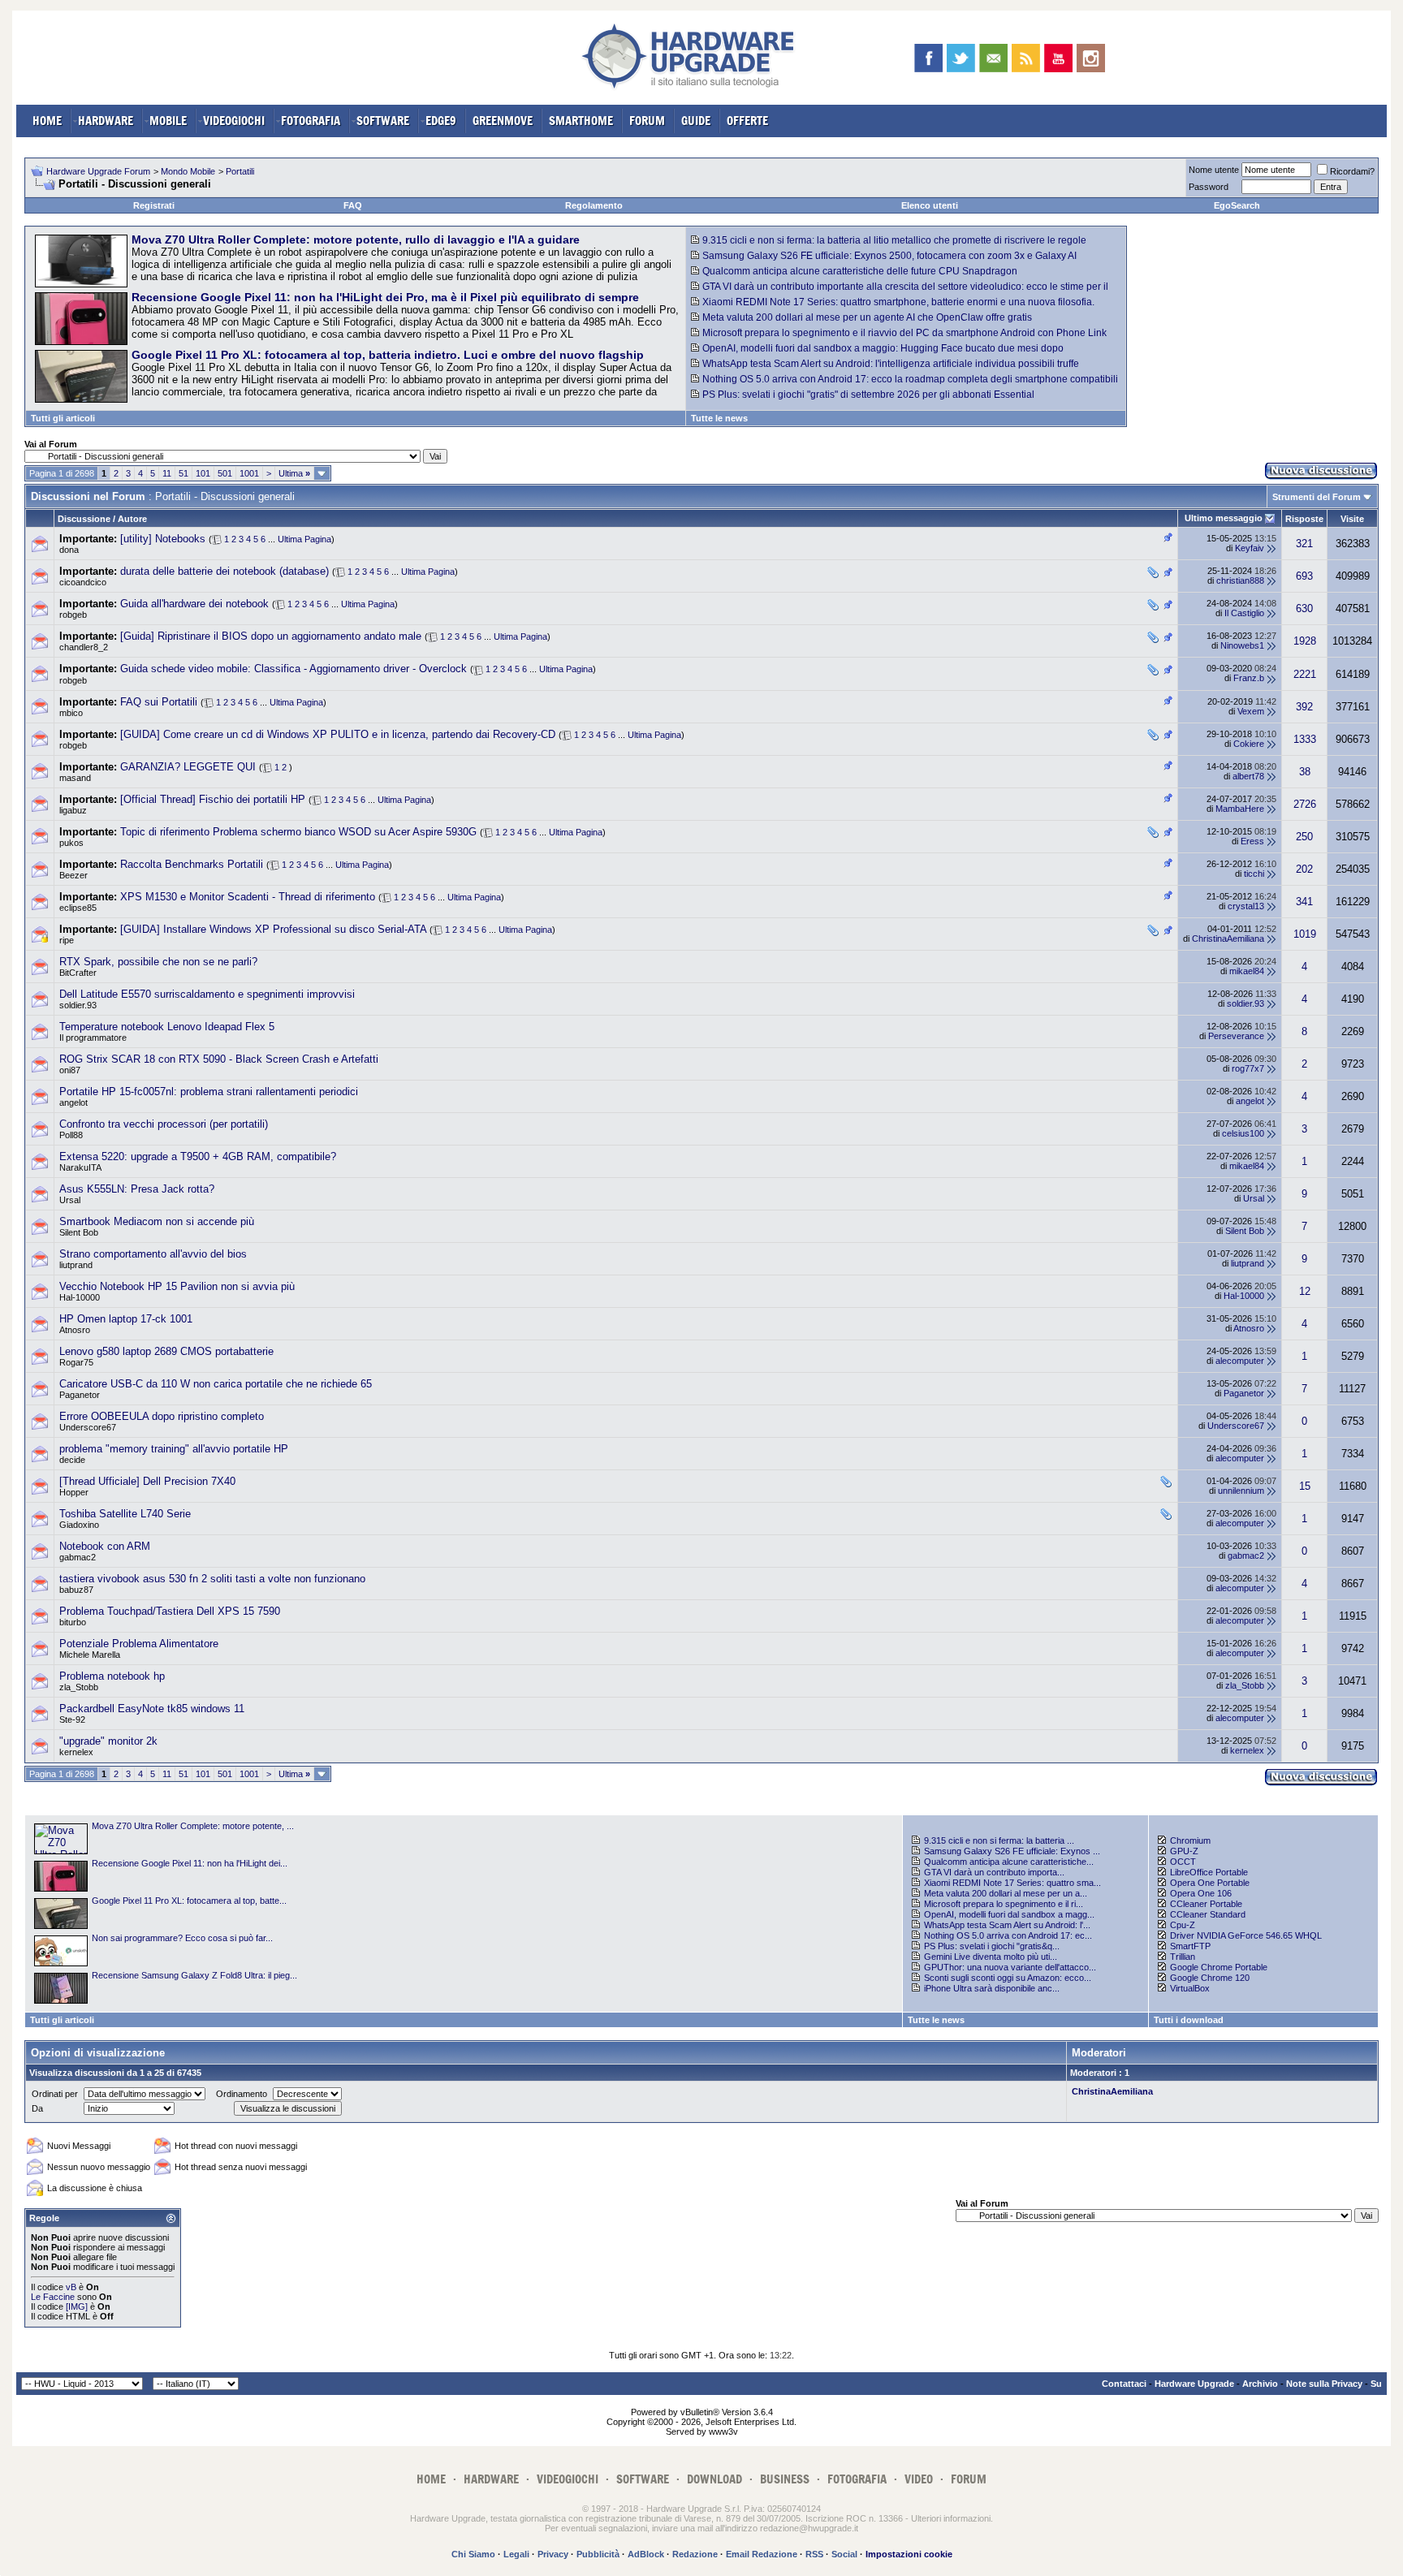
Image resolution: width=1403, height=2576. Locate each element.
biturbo (73, 1622)
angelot (73, 1102)
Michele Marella (90, 1655)
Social (844, 2554)
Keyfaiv (1250, 548)
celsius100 (1243, 1133)
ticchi (1254, 874)
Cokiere (1249, 744)
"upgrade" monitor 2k (108, 1741)
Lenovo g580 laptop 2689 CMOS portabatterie (166, 1351)
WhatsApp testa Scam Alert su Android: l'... (1007, 1925)
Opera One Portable (1210, 1883)
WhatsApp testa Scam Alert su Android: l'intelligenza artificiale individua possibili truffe (891, 364)
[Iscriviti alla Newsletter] (993, 58)
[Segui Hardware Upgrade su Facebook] (928, 58)
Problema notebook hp (112, 1676)
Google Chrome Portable (1219, 1967)
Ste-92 (72, 1719)
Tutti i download (1189, 2020)
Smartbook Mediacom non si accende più (157, 1221)
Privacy (553, 2554)
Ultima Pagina (304, 539)
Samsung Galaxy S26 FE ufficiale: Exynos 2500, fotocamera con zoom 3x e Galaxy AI (889, 256)
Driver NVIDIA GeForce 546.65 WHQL (1246, 1935)
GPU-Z (1184, 1851)
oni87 (70, 1070)
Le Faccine (53, 2297)
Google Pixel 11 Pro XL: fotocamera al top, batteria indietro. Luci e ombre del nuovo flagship (388, 355)
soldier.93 (78, 1005)
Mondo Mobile (188, 171)
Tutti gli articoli (63, 418)
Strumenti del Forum (1317, 497)
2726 (1305, 804)
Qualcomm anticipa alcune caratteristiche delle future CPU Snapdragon (860, 271)
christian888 (1240, 580)
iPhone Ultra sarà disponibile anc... (992, 1988)
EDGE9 (441, 121)
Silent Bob (79, 1232)
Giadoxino (79, 1525)
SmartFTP (1190, 1946)
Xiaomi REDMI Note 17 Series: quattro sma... (1012, 1883)
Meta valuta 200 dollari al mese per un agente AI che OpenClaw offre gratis (867, 317)
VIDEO (919, 2479)
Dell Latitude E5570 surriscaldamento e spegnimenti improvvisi (207, 994)
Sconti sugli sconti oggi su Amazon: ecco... (1008, 1978)
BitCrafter (78, 973)
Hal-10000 (80, 1297)
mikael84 (1247, 971)
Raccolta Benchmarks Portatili (192, 864)
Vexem (1251, 711)
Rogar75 (76, 1362)
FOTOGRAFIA (311, 121)
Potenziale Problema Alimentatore (139, 1644)
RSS (814, 2554)
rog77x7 (1248, 1068)
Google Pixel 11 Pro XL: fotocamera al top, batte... (189, 1901)
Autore (132, 519)
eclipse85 (78, 908)
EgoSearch (1237, 205)
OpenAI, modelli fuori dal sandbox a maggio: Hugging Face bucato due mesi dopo (883, 348)
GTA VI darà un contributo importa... (994, 1872)
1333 (1305, 739)
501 (225, 473)
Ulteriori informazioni (951, 2518)
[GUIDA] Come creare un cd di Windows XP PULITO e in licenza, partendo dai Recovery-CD (338, 734)
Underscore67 (88, 1427)
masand (75, 778)
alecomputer (1240, 1361)
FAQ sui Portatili (159, 702)
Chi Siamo (473, 2554)
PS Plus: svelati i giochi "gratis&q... (992, 1946)
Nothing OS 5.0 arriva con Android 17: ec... (1008, 1935)
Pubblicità (598, 2554)
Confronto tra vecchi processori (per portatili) (164, 1124)
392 (1304, 707)
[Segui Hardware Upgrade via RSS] (1026, 58)
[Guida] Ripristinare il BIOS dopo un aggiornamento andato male (271, 636)
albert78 (1248, 776)
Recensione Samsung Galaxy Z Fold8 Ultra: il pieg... (194, 1975)
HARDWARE (106, 121)
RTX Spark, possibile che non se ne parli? (158, 962)
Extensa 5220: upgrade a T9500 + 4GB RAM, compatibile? (198, 1156)
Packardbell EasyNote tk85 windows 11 (152, 1709)
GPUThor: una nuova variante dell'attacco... (1010, 1967)
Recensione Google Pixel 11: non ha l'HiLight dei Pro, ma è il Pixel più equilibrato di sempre (385, 297)
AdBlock (646, 2554)
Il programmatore (93, 1038)
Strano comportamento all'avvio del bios (153, 1254)
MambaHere (1240, 809)
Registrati (154, 205)
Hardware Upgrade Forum (98, 171)
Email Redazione (762, 2554)
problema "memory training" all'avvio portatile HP (174, 1449)
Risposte (1304, 519)
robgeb (73, 615)
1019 (1305, 934)
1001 (249, 473)
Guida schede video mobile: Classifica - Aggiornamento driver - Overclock (294, 669)
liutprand (76, 1265)
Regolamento (594, 205)
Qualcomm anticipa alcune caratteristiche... (1009, 1862)
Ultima (294, 473)
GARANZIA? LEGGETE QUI (188, 767)
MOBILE (168, 121)
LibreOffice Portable (1209, 1872)
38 (1305, 772)
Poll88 (71, 1135)
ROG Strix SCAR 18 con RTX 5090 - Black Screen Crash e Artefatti (219, 1059)
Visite (1352, 519)
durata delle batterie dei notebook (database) (224, 571)
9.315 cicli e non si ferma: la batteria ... (999, 1840)
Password (1209, 187)
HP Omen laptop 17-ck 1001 (126, 1319)
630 (1304, 608)
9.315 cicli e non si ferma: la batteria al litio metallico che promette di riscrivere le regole (894, 240)
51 (183, 473)
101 (203, 473)
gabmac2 (78, 1557)
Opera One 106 (1201, 1893)
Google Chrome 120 (1210, 1978)
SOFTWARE (383, 121)
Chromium (1190, 1840)
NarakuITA (80, 1167)
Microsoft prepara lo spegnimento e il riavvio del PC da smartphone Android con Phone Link (904, 333)
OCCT (1183, 1862)
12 (1305, 1291)
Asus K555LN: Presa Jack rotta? (137, 1189)
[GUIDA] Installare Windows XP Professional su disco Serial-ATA (273, 929)
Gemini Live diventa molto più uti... (991, 1957)
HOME (47, 121)
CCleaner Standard (1208, 1914)
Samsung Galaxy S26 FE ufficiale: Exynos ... (1012, 1851)
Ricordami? (1352, 171)
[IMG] (77, 2306)
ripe (67, 940)
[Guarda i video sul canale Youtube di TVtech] (1058, 58)
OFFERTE (747, 121)
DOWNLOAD (714, 2479)
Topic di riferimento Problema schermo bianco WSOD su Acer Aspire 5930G (298, 832)
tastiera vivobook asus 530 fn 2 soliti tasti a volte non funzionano (212, 1579)
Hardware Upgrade (1194, 2384)
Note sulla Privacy (1324, 2384)
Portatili (240, 171)
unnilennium (1241, 1491)
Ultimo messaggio (1224, 518)
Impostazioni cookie (909, 2554)
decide (72, 1460)
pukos (71, 843)
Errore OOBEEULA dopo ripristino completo (162, 1416)
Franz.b (1249, 678)
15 (1305, 1486)
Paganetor (80, 1395)
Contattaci (1124, 2384)
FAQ (353, 205)
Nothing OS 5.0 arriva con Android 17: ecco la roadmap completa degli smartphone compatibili (910, 379)
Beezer (73, 875)
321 (1304, 544)
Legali (516, 2554)
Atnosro (75, 1330)
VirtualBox (1190, 1988)
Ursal (70, 1200)
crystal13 (1246, 906)
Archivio (1260, 2384)
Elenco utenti (930, 205)
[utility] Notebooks (163, 539)
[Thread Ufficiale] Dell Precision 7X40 (147, 1481)
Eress (1252, 841)
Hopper (74, 1492)
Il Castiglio (1244, 613)
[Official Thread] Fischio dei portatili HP (213, 799)
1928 (1305, 641)
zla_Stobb (79, 1687)
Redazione (695, 2554)
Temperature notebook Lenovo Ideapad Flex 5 (167, 1027)
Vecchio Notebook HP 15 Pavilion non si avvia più (177, 1286)
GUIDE (696, 121)
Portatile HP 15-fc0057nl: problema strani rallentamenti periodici (209, 1092)
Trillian (1183, 1957)
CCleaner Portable (1206, 1904)
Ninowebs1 (1242, 645)
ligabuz (73, 810)
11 (167, 473)
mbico (71, 713)
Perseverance (1236, 1036)
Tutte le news (719, 418)
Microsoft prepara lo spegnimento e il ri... (1004, 1904)
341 (1304, 902)
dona (69, 550)
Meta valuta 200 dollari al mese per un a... (1006, 1893)
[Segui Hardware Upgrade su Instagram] (1091, 58)
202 (1304, 869)
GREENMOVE (503, 121)
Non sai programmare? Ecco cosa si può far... (182, 1938)
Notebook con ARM (105, 1546)
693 (1304, 576)
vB (71, 2287)
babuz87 (76, 1590)
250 (1304, 837)
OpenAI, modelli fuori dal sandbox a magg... (1009, 1914)
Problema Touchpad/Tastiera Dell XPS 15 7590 (170, 1611)
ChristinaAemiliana (1228, 938)
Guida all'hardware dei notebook (194, 604)
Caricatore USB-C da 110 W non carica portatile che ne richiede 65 (216, 1384)
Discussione (84, 519)
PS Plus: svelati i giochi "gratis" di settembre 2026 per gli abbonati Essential (868, 395)
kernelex (76, 1752)
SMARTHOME (581, 121)
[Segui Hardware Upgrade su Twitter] (961, 58)
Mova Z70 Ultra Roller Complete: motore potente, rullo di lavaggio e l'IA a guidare (356, 239)
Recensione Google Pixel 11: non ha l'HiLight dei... (190, 1863)
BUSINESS (785, 2479)
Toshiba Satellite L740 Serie (125, 1514)
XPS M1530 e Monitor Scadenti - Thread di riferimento (248, 897)
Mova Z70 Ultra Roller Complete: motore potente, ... (193, 1826)
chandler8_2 (84, 647)
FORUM (647, 121)
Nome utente (1214, 170)
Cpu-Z (1183, 1925)
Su (1376, 2384)
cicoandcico (83, 582)
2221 (1305, 674)
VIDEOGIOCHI (234, 121)
